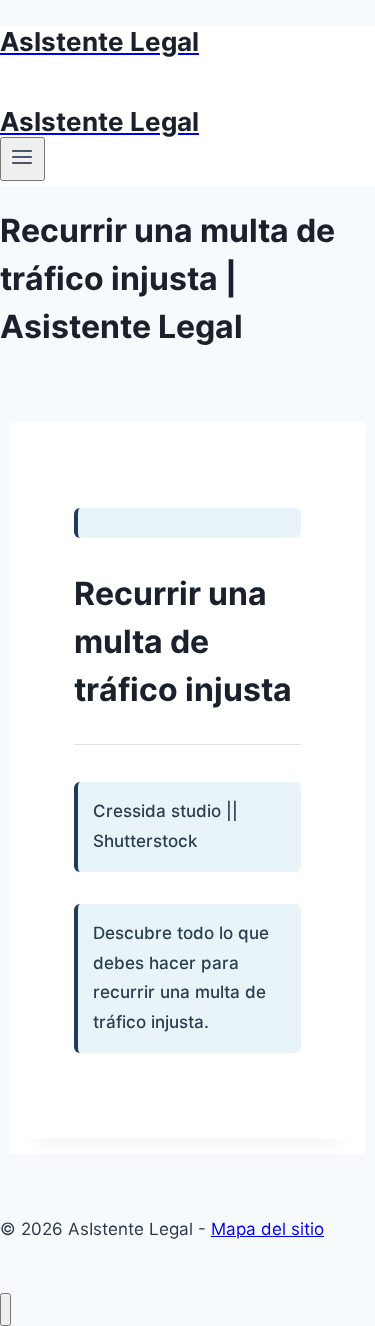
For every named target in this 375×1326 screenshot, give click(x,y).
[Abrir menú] (22, 159)
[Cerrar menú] (5, 1309)
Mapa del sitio (267, 1229)
